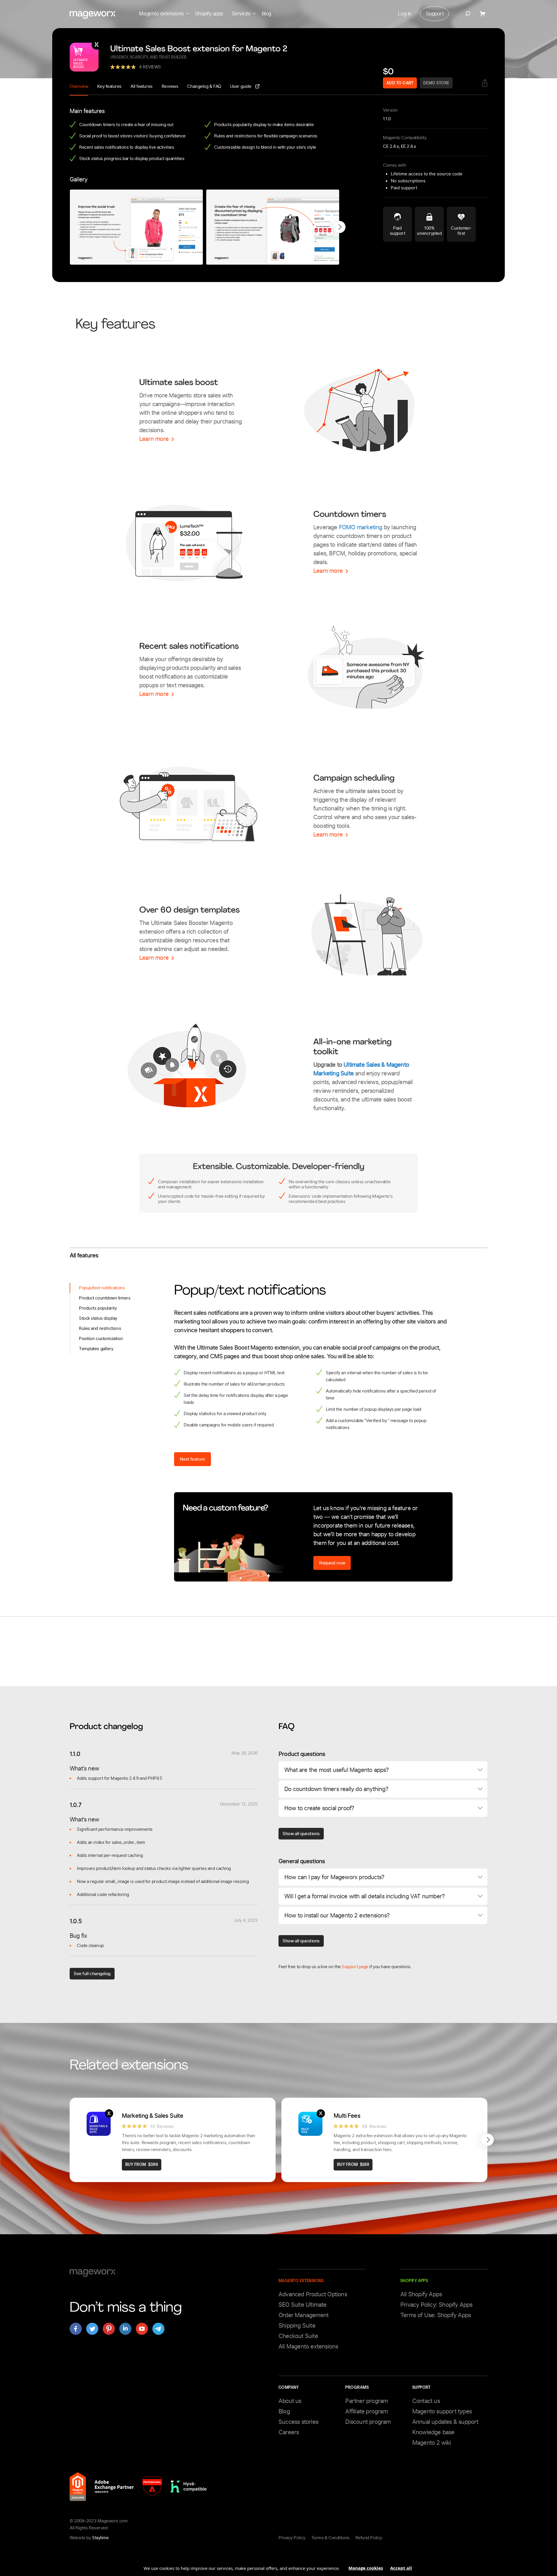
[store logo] (93, 15)
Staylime (100, 2538)
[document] (278, 2566)
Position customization (101, 1339)
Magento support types (442, 2411)
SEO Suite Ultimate (303, 2305)
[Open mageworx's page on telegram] (158, 2329)
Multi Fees (347, 2116)
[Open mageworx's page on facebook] (76, 2329)
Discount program (368, 2422)
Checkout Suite (298, 2336)
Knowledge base (433, 2432)
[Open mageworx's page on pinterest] (109, 2329)
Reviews (170, 86)
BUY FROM (142, 2165)
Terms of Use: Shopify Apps (436, 2315)
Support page (355, 1967)
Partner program (366, 2401)
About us (290, 2401)
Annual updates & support (445, 2422)
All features (142, 86)
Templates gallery (96, 1349)
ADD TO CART (400, 83)
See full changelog (92, 1974)
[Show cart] (483, 14)
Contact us (426, 2401)
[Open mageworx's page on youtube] (142, 2329)
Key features (109, 86)
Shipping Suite (297, 2326)
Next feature (192, 1459)
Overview (79, 86)
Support (435, 14)
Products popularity (98, 1308)
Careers (289, 2432)
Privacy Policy (292, 2538)
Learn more (154, 439)
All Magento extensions (308, 2346)
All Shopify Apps (421, 2294)
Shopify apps (209, 14)
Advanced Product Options (313, 2294)
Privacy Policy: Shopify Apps (436, 2305)
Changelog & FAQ (204, 86)
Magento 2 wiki (432, 2443)
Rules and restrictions (100, 1328)
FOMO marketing (361, 527)
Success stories (298, 2422)
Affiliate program (366, 2411)
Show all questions (301, 1834)
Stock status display (98, 1318)
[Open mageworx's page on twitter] (92, 2329)
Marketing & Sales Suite (152, 2116)
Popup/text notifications (102, 1288)
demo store (436, 83)
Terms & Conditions (330, 2538)
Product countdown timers (105, 1298)
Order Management (303, 2315)
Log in (405, 14)
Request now (332, 1563)
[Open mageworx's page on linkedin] (125, 2329)
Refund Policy (369, 2538)
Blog (266, 14)
